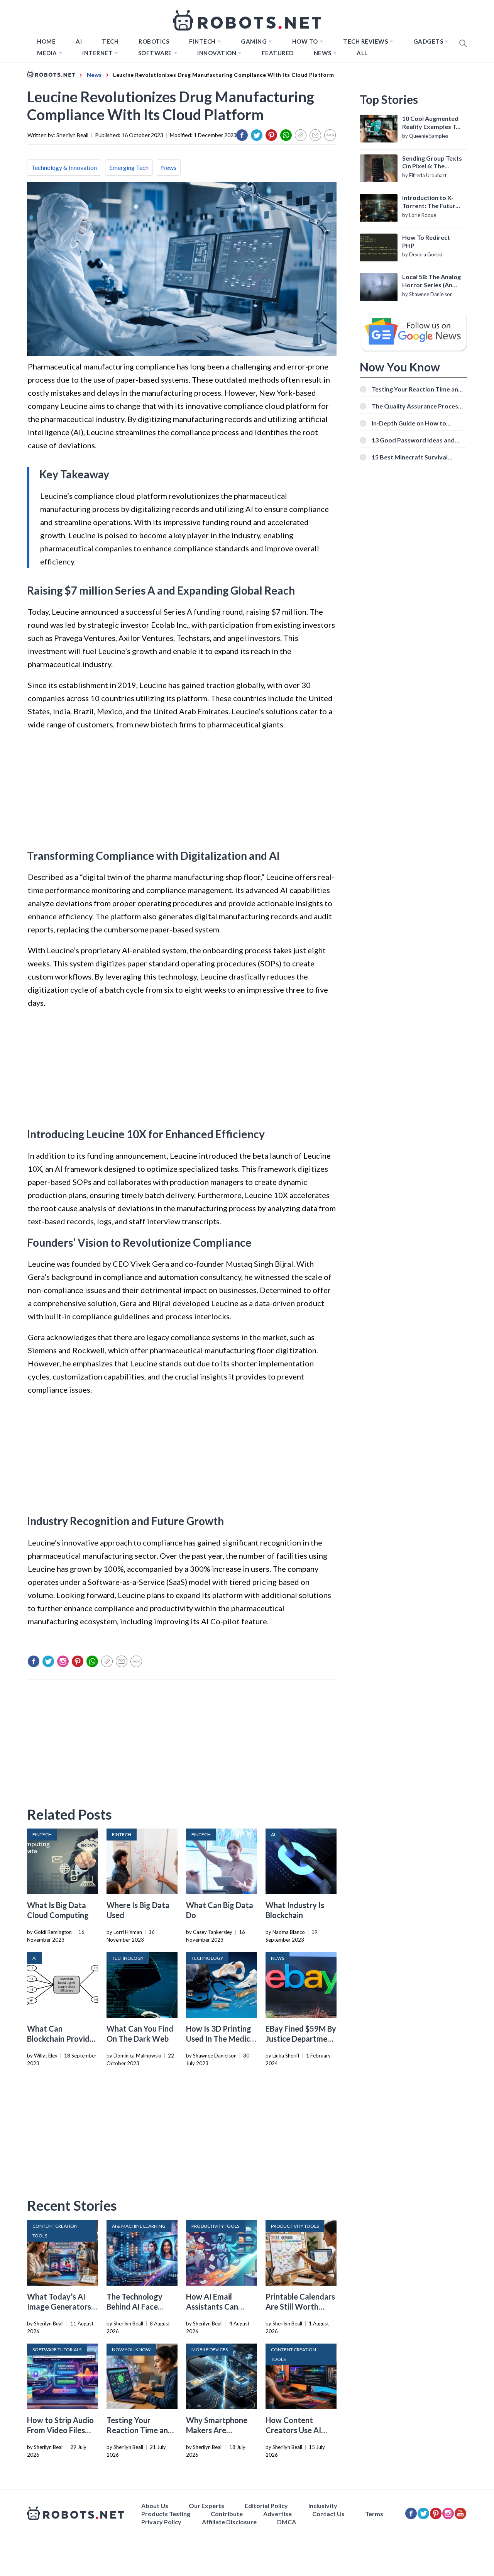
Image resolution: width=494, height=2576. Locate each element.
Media (47, 53)
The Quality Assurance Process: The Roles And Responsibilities (417, 406)
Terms (374, 2514)
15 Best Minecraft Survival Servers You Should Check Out (415, 457)
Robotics (154, 41)
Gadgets (428, 41)
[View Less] (330, 135)
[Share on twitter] (257, 135)
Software (155, 53)
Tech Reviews (365, 41)
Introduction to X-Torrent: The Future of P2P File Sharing (431, 202)
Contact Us (328, 2514)
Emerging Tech (129, 167)
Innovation (217, 53)
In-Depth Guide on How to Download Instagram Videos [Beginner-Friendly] (412, 423)
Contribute (227, 2514)
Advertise (277, 2514)
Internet (97, 53)
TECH (110, 41)
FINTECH (202, 41)
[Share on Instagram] (63, 1661)
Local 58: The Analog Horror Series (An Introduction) (431, 281)
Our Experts (206, 2506)
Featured (278, 53)
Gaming (254, 41)
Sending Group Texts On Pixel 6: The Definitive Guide (432, 163)
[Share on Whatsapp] (286, 135)
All (362, 53)
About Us (155, 2506)
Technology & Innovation (64, 167)
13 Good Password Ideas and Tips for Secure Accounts (413, 440)
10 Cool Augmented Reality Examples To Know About (431, 123)
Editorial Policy (266, 2506)
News (323, 53)
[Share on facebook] (242, 135)
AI (79, 41)
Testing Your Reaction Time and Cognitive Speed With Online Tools (417, 389)
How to (305, 41)
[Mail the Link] (315, 135)
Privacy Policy (161, 2522)
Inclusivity (323, 2506)
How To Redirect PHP (426, 241)
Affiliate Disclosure (229, 2522)
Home (46, 41)
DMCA (287, 2522)
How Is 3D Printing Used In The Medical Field (221, 2039)
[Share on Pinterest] (271, 135)
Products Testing (166, 2514)
